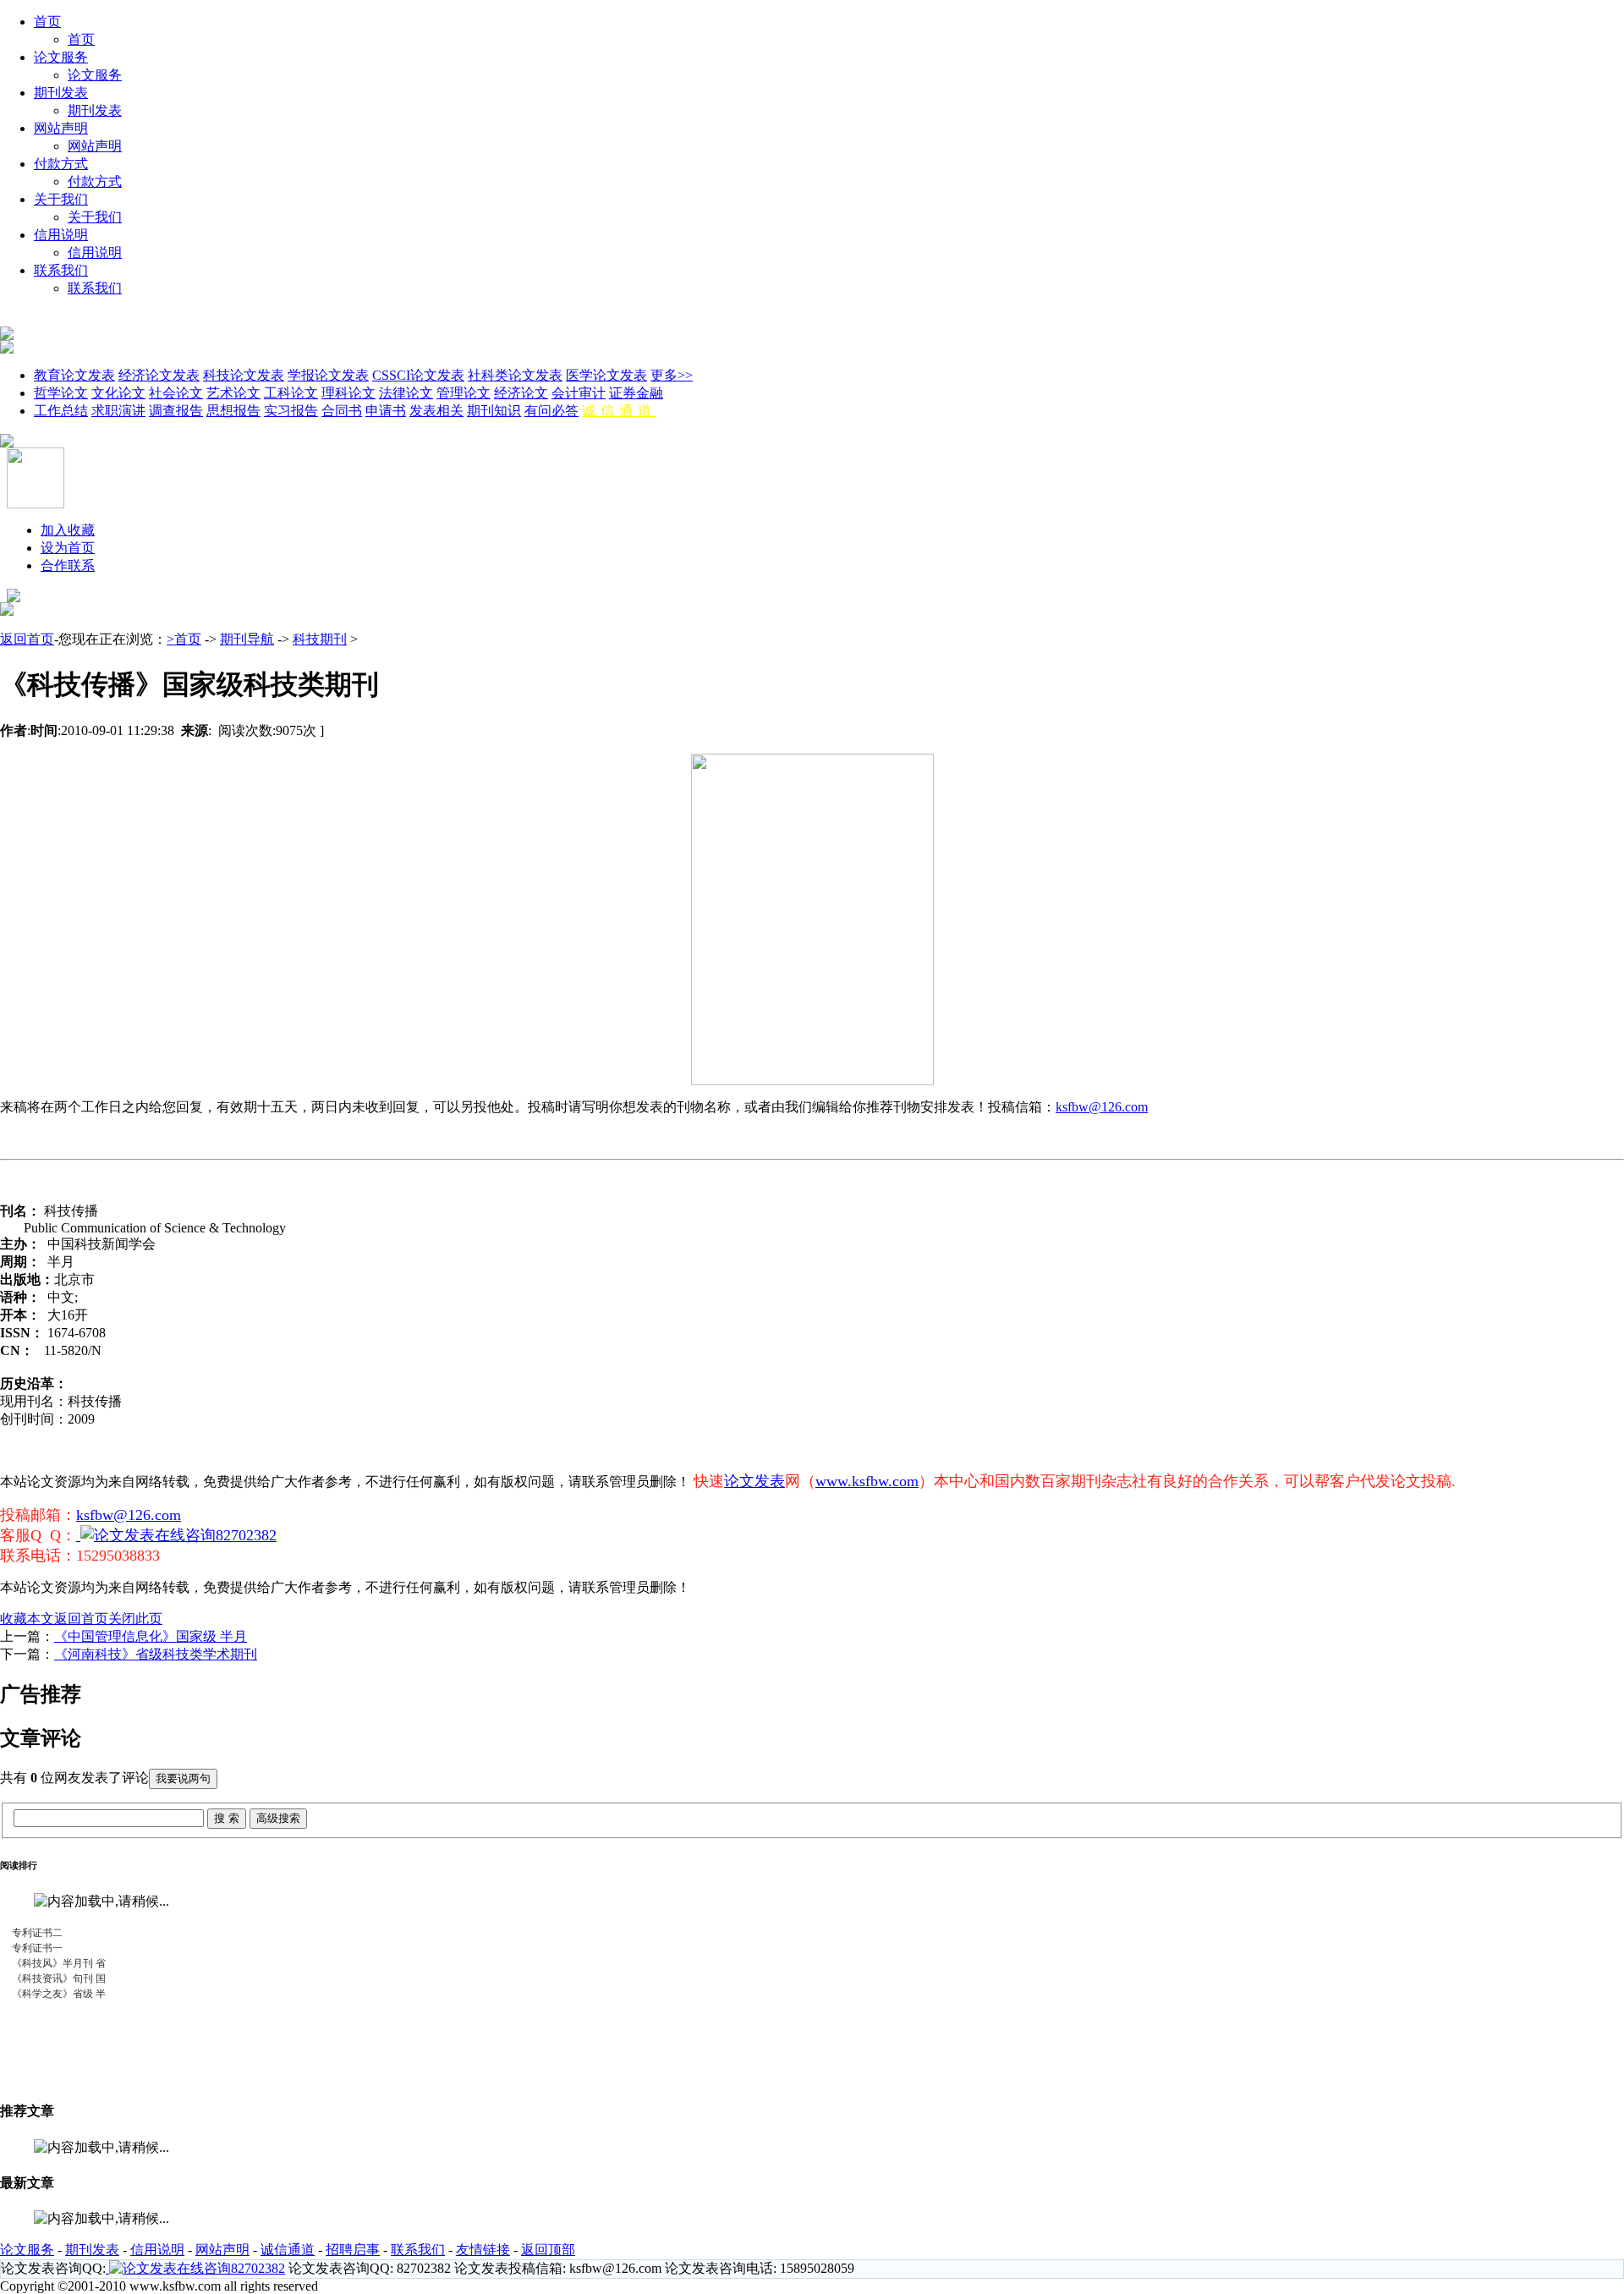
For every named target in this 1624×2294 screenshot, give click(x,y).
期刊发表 (61, 93)
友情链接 (483, 2250)
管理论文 (464, 393)
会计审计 (579, 393)
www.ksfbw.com (867, 1481)
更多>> (672, 375)
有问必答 (551, 411)
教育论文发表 (74, 375)
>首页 (184, 639)
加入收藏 (68, 530)
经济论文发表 (159, 375)
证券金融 (636, 393)
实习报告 (291, 411)
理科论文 (348, 393)
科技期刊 (320, 639)
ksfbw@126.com (1102, 1107)
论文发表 (754, 1481)
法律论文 (406, 393)
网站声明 (61, 128)
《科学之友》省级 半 (59, 1994)
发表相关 (436, 411)
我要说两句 (183, 1778)
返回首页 (27, 639)
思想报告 (233, 411)
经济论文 (521, 393)
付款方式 (61, 164)
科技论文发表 (244, 375)
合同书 (342, 411)
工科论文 (291, 393)
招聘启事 (353, 2250)
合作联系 (68, 565)
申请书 (386, 411)
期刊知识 (494, 411)
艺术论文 (233, 393)
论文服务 (61, 57)
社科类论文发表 (515, 375)
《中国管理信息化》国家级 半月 (151, 1636)
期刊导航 (247, 639)
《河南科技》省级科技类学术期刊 (156, 1654)
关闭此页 (135, 1619)
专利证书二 (37, 1933)
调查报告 (176, 411)
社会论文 (176, 393)
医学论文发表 (606, 375)
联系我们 (61, 270)
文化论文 (118, 393)
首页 (47, 22)
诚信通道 (619, 411)
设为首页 (68, 548)
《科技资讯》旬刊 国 (59, 1978)
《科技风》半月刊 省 (59, 1963)
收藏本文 (27, 1619)
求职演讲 (118, 411)
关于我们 (61, 199)
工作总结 (61, 411)
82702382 (246, 1535)
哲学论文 (61, 393)
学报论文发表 (328, 375)
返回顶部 (548, 2250)
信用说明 (61, 235)
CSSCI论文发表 (418, 375)
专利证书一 (37, 1948)
